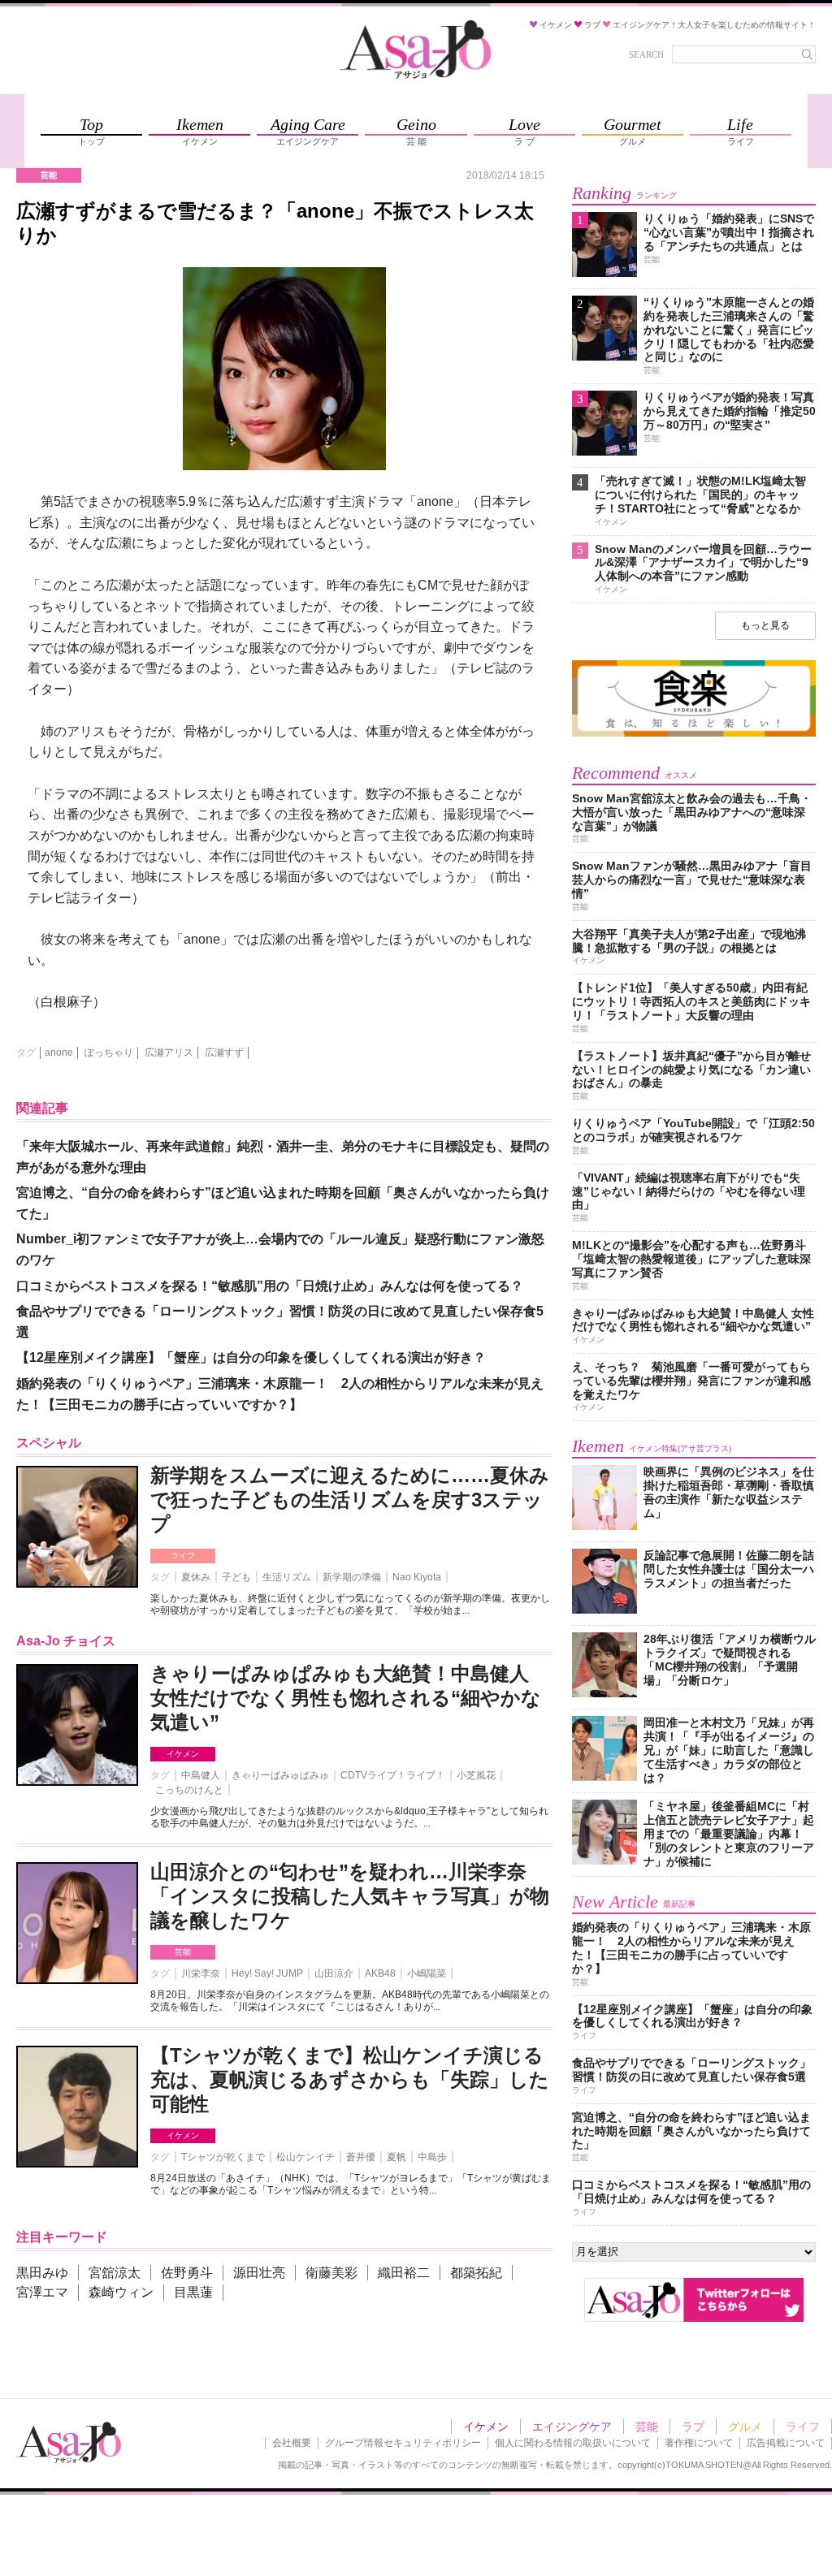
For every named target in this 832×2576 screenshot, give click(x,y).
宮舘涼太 (115, 2273)
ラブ (693, 2427)
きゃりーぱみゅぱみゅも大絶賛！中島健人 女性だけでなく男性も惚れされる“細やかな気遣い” (346, 1698)
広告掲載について (786, 2443)
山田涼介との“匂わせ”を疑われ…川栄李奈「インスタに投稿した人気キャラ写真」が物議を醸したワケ (350, 1896)
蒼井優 (361, 2157)
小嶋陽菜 (427, 1973)
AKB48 (380, 1973)
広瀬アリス (169, 1052)
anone (59, 1052)
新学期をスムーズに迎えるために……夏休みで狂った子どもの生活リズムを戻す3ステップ (350, 1500)
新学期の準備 (352, 1577)
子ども (236, 1577)
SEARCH (646, 54)
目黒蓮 (193, 2292)
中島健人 (201, 1775)
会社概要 (292, 2443)
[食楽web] (694, 734)
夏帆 (396, 2157)
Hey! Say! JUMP (267, 1973)
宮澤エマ (42, 2292)
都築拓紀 (476, 2273)
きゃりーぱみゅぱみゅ (280, 1775)
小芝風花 (476, 1775)
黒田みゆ (42, 2273)
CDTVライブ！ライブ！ (393, 1775)
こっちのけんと (189, 1790)
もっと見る (765, 625)
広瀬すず (224, 1052)
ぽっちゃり (109, 1052)
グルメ (745, 2427)
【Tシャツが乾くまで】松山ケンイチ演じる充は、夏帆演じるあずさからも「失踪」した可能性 (350, 2079)
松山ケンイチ (305, 2157)
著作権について (699, 2443)
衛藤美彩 (331, 2273)
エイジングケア (572, 2427)
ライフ (183, 1556)
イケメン (183, 1754)
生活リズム (287, 1577)
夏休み (196, 1577)
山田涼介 (334, 1973)
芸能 (183, 1952)
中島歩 (432, 2157)
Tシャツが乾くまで (223, 2157)
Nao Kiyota (417, 1577)
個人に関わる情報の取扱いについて (573, 2443)
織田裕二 (404, 2273)
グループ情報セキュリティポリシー (403, 2443)
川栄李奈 (201, 1973)
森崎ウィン (121, 2292)
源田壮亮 (259, 2273)
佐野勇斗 (187, 2273)
